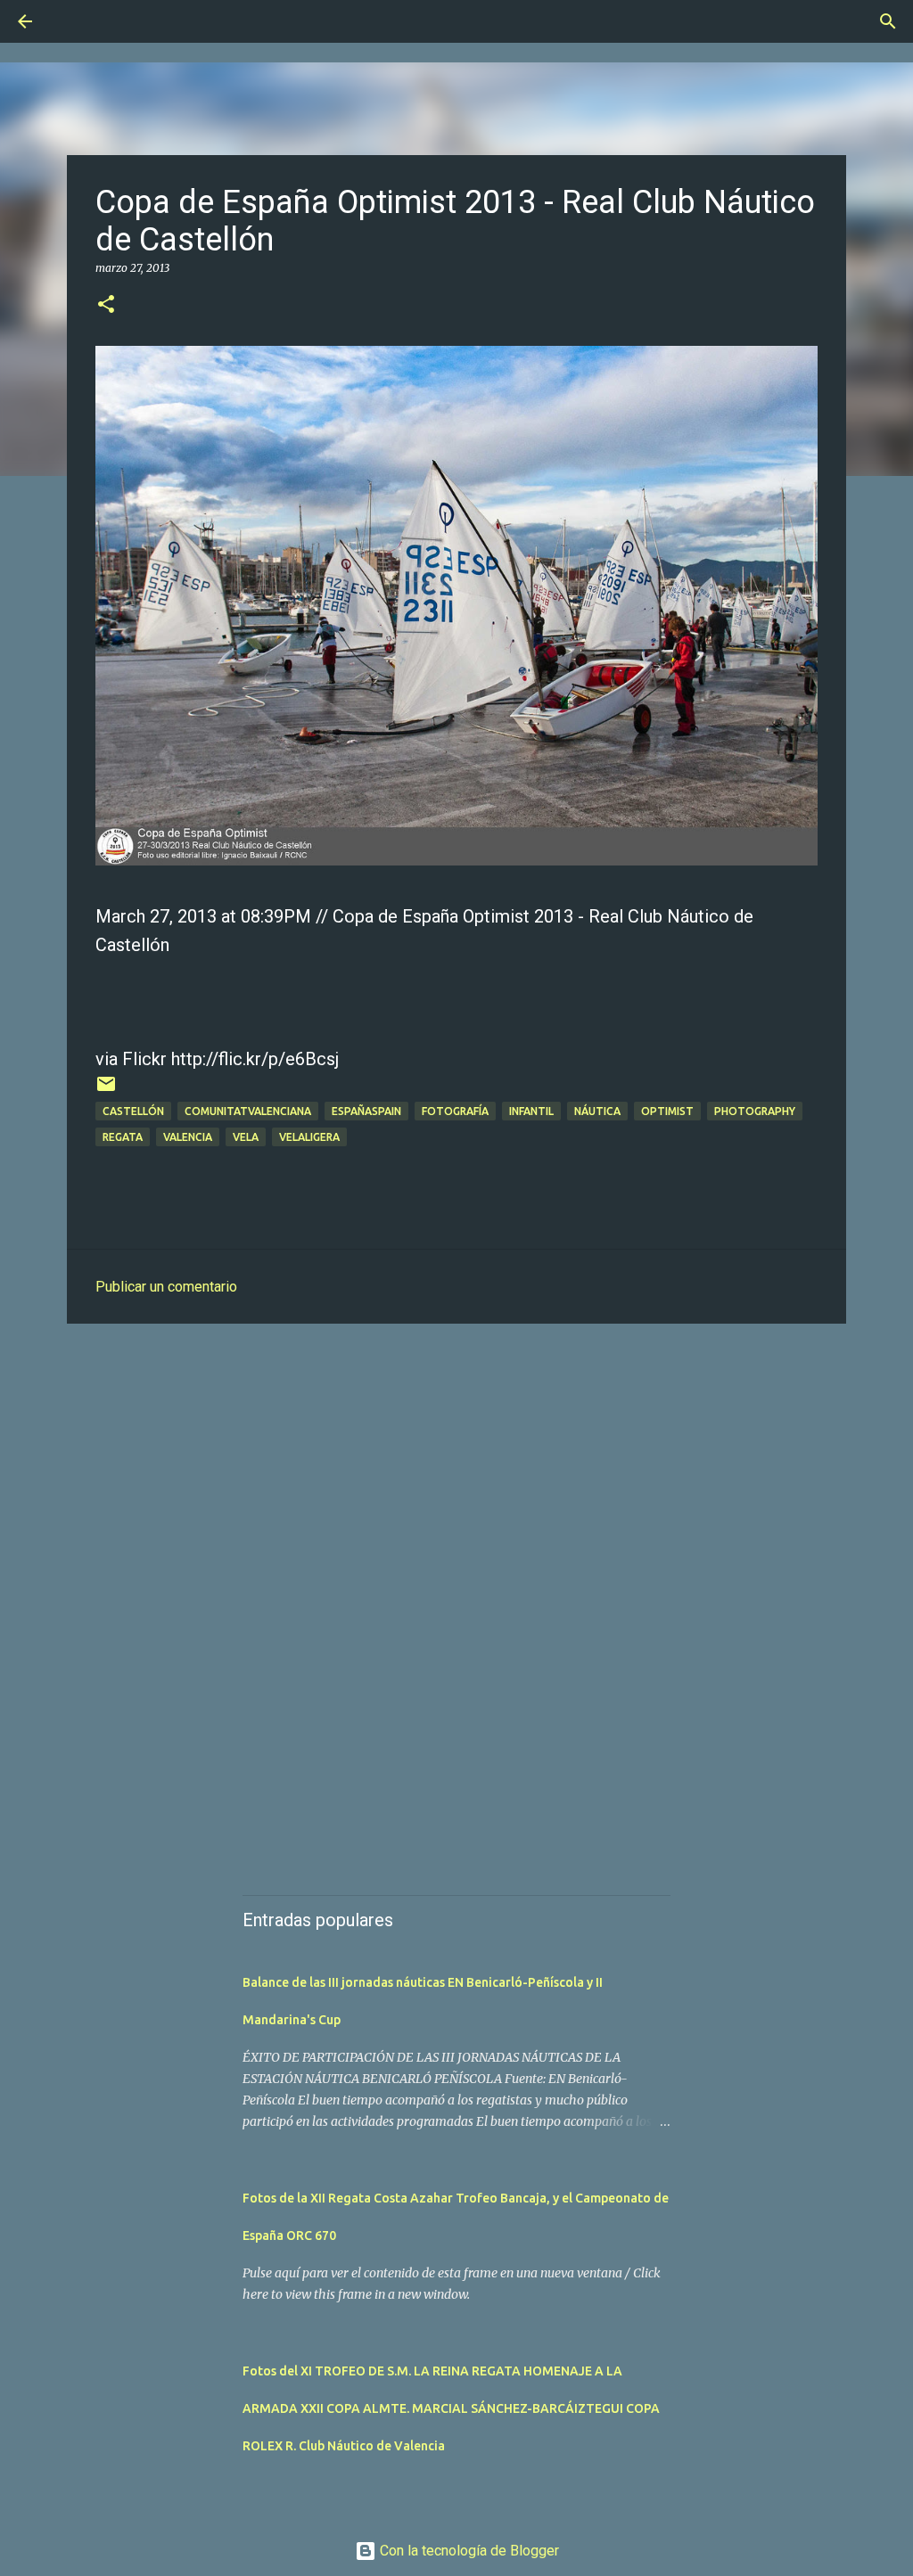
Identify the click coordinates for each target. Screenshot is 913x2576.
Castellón (133, 1111)
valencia (188, 1137)
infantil (531, 1111)
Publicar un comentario (166, 1287)
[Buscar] (75, 21)
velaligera (309, 1137)
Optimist (667, 1111)
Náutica (597, 1111)
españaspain (366, 1111)
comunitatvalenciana (248, 1111)
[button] (106, 305)
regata (123, 1137)
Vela (246, 1137)
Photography (755, 1111)
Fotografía (455, 1111)
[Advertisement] (456, 1475)
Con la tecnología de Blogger (468, 2551)
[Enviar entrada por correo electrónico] (106, 1091)
